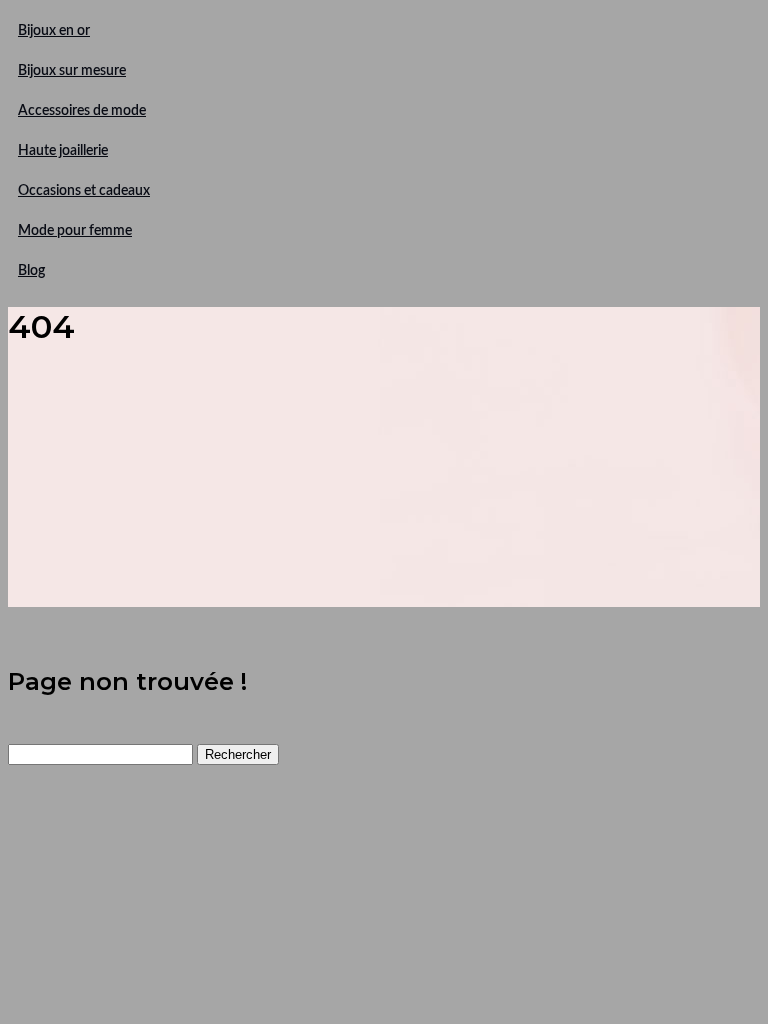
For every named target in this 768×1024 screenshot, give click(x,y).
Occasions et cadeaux (84, 191)
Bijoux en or (54, 31)
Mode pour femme (75, 231)
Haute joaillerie (63, 151)
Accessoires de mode (82, 111)
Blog (31, 271)
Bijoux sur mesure (72, 71)
